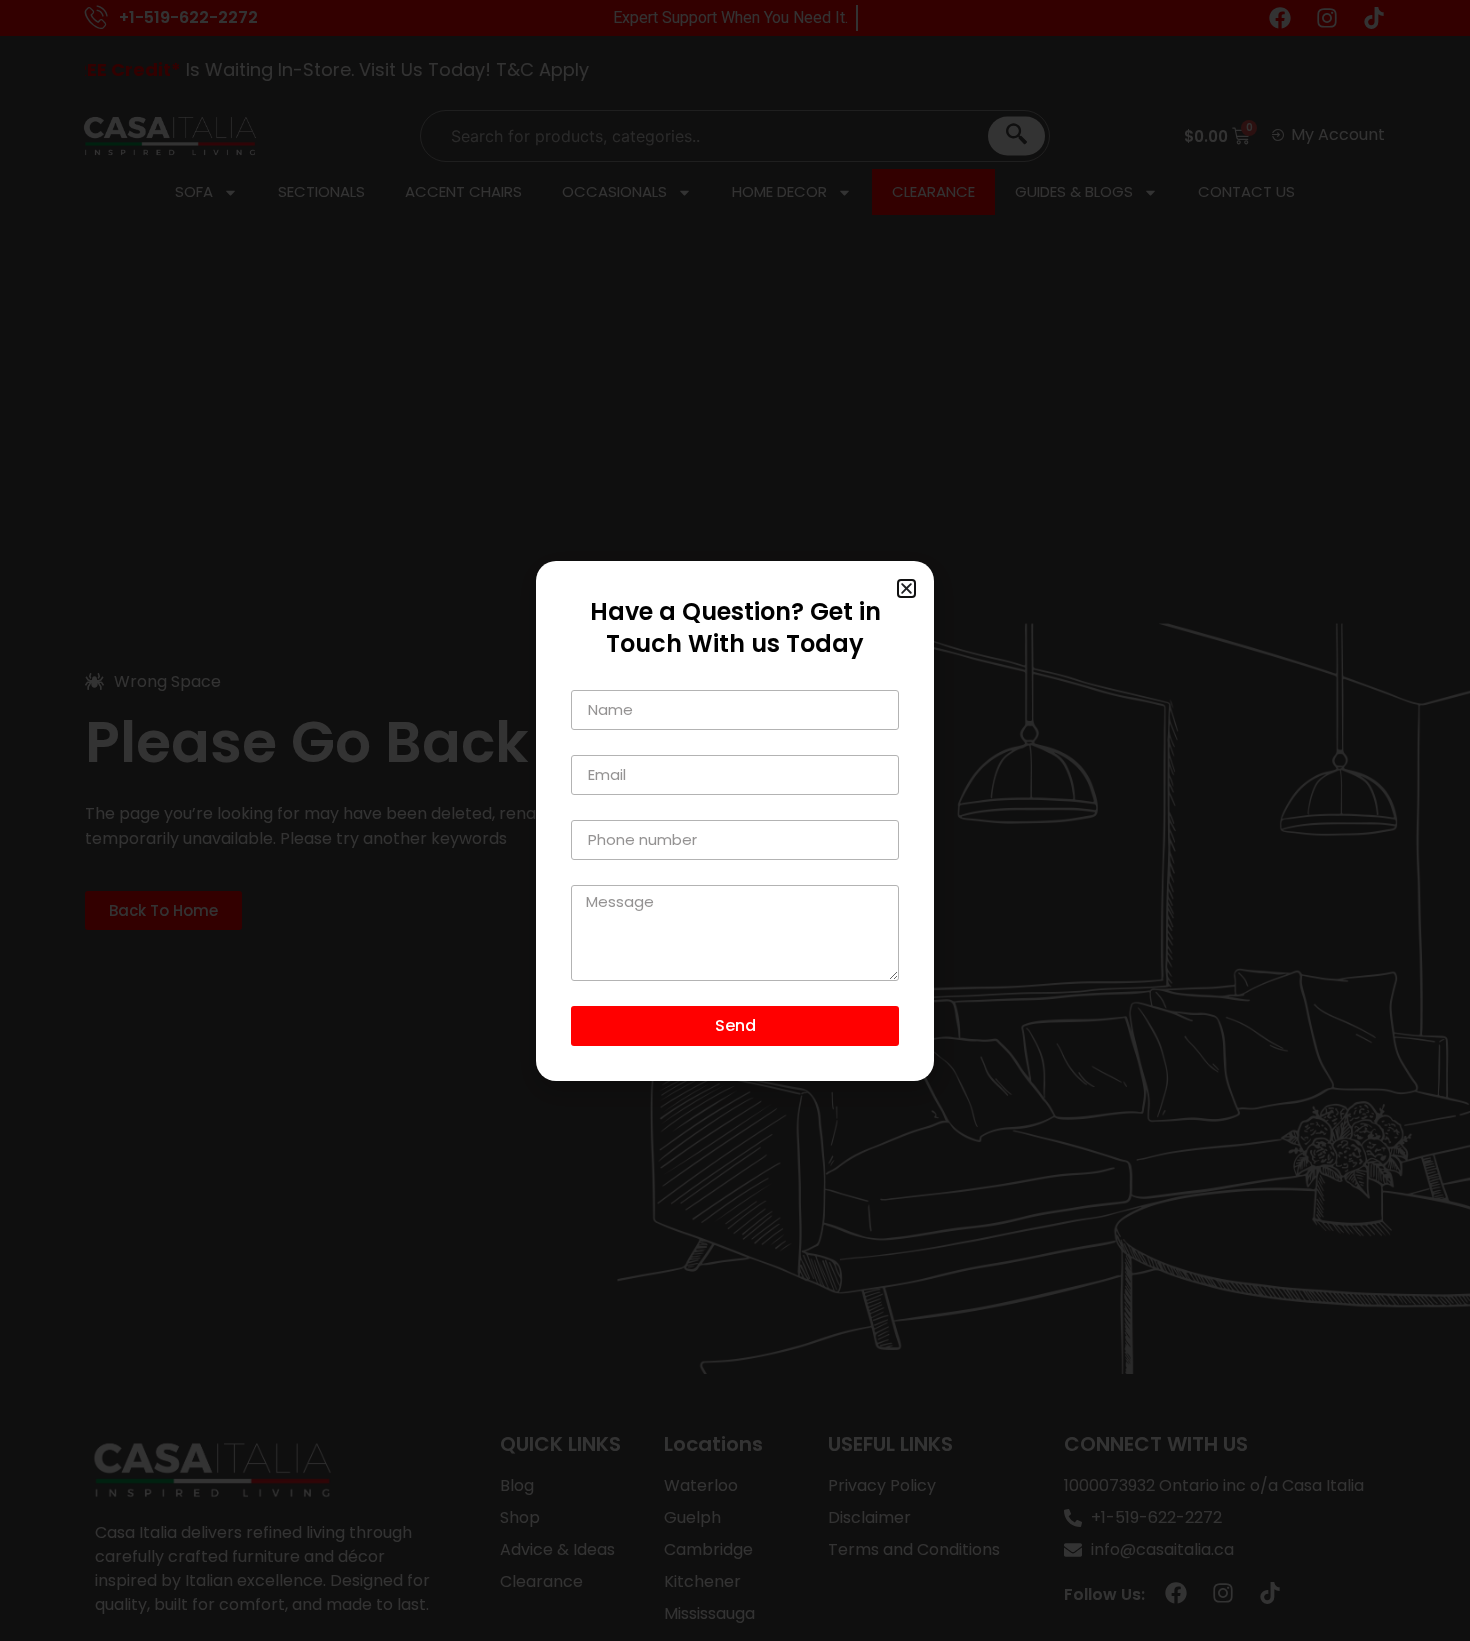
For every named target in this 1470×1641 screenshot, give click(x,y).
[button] (906, 588)
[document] (735, 820)
